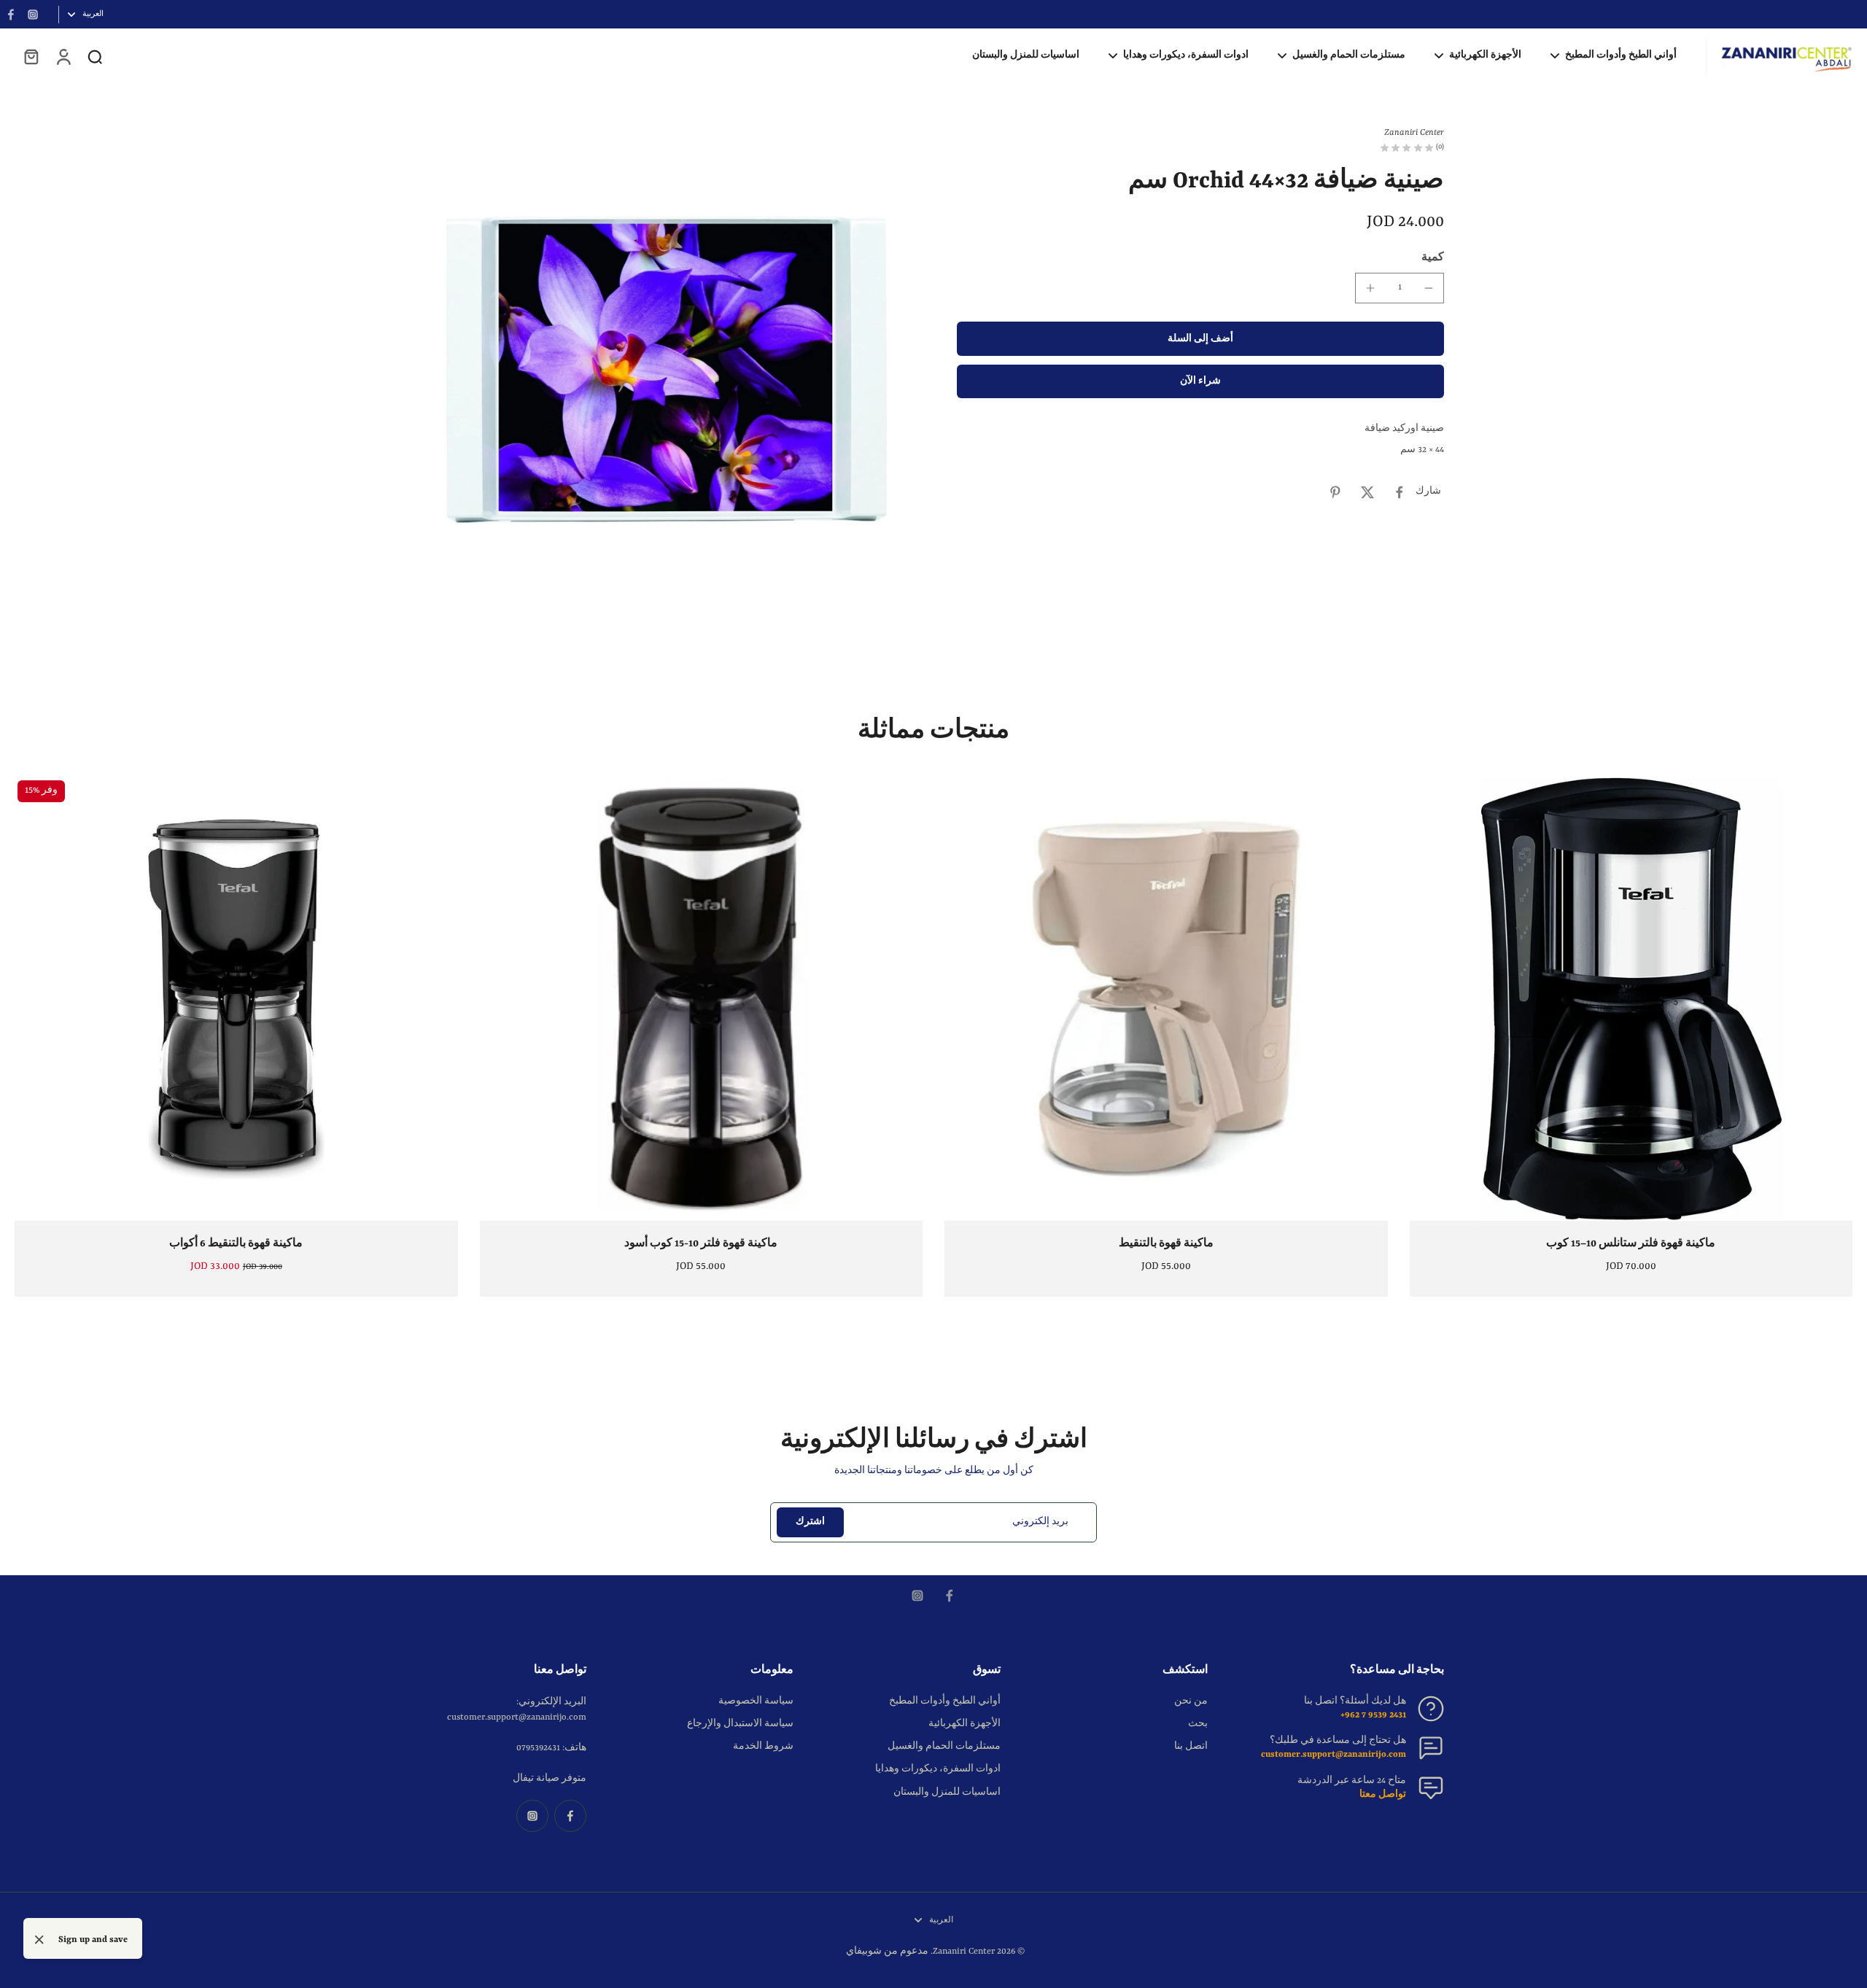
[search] (95, 56)
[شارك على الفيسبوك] (1400, 492)
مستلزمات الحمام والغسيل (944, 1747)
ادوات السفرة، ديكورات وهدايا (938, 1769)
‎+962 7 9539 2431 (1373, 1715)
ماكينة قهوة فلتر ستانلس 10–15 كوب (1631, 1243)
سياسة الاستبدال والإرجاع (740, 1724)
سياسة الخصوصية (756, 1701)
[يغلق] (39, 1940)
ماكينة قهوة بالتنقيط (1166, 1243)
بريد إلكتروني (1040, 1522)
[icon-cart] (31, 56)
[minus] (1429, 288)
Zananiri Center (964, 1952)
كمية (1433, 257)
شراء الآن (1200, 382)
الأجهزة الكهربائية (964, 1724)
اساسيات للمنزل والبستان (947, 1793)
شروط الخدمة (763, 1747)
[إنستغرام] (33, 15)
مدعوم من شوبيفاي (887, 1952)
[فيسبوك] (11, 15)
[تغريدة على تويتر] (1367, 492)
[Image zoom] (667, 370)
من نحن (1191, 1701)
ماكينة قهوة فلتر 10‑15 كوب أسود (701, 1243)
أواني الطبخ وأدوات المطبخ (945, 1701)
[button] (1200, 339)
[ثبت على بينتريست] (1335, 492)
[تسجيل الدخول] (63, 56)
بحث (1198, 1724)
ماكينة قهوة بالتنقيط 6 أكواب (236, 1243)
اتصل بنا (1191, 1747)
